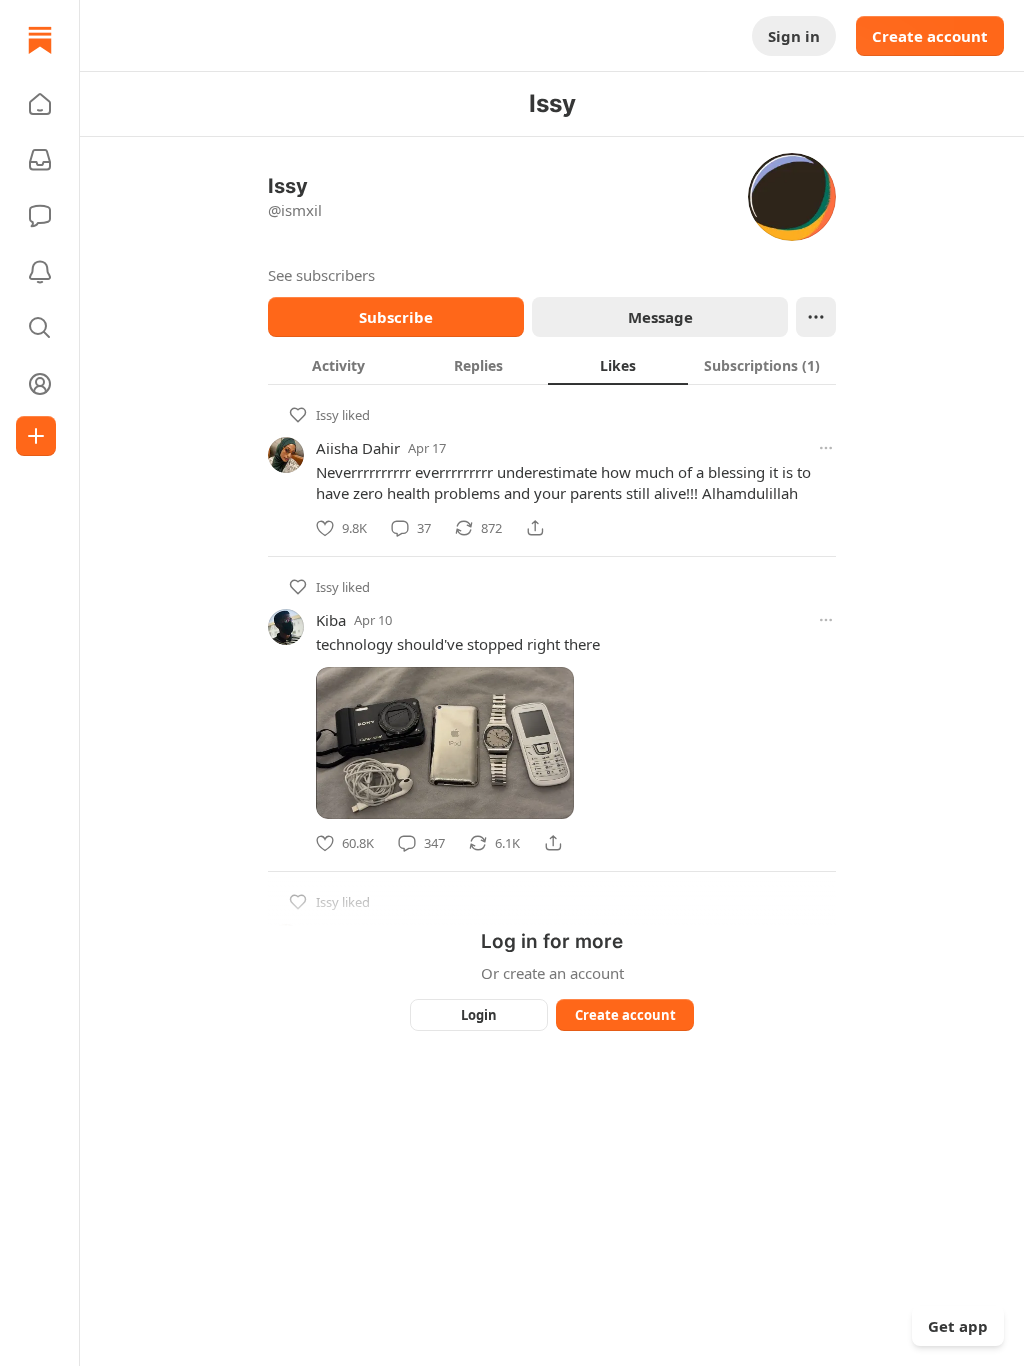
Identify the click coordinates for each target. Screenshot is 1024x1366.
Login (479, 1015)
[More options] (826, 448)
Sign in (794, 36)
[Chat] (40, 216)
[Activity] (40, 272)
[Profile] (40, 384)
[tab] (338, 365)
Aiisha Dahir (358, 448)
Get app (958, 1326)
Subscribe (396, 317)
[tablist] (552, 365)
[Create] (36, 436)
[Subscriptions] (40, 160)
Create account (930, 36)
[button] (40, 104)
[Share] (535, 528)
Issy (327, 415)
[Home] (40, 40)
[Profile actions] (816, 317)
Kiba (331, 620)
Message (660, 317)
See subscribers (321, 275)
